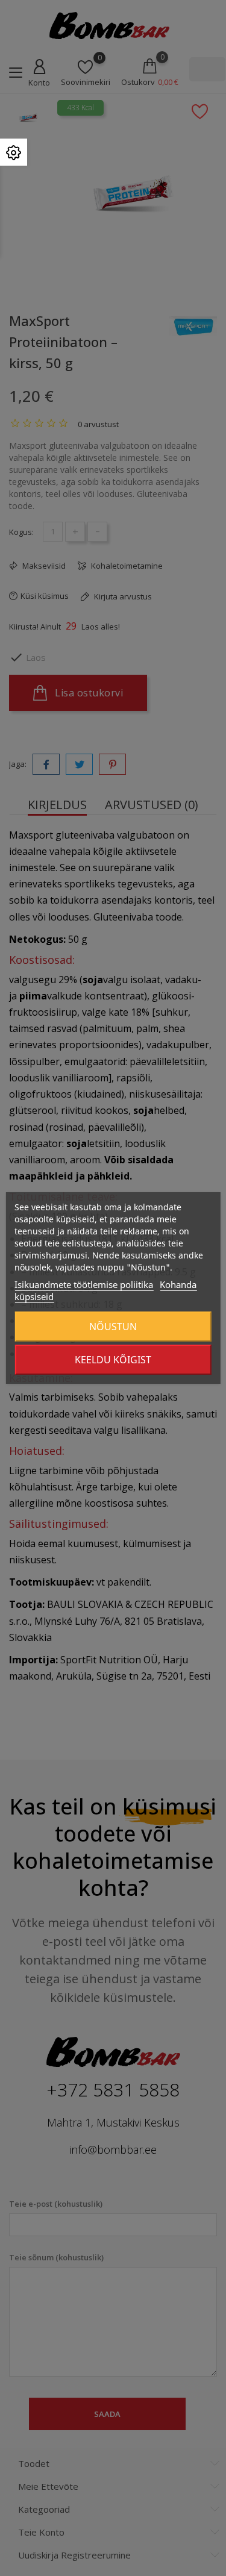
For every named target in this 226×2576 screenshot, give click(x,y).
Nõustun (113, 1327)
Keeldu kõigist (113, 1360)
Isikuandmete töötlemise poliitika (84, 1284)
